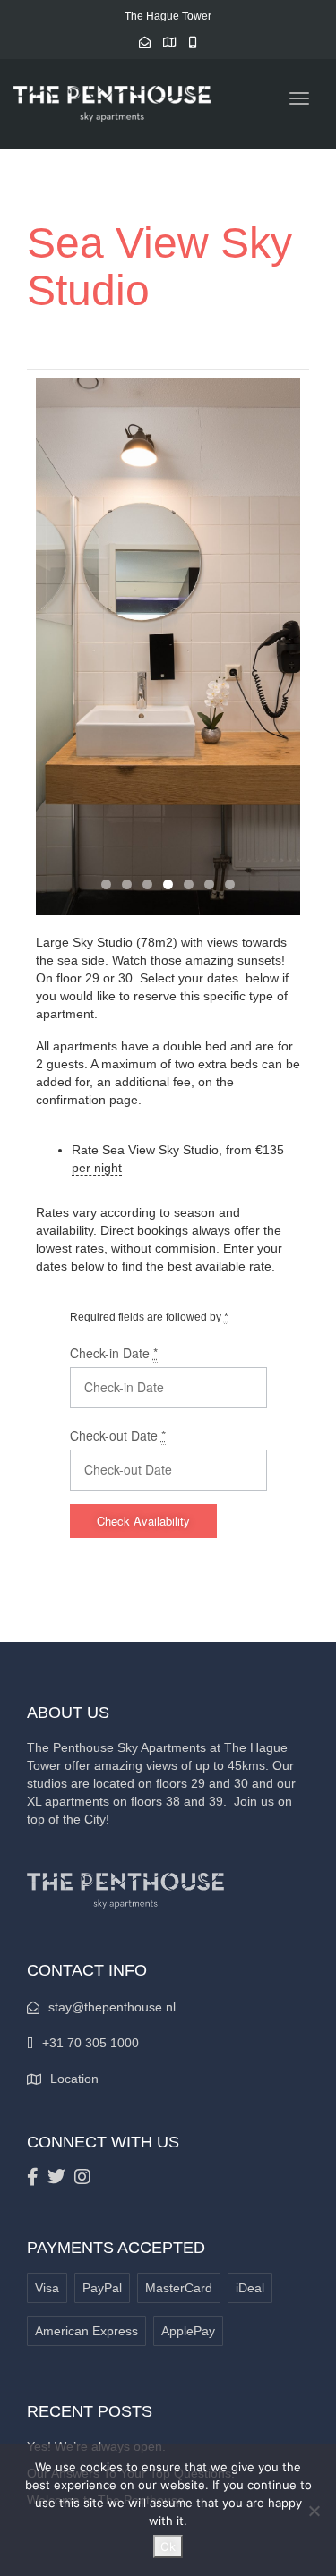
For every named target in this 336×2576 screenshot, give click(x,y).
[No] (314, 2511)
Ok (168, 2546)
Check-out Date (118, 1435)
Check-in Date (114, 1353)
